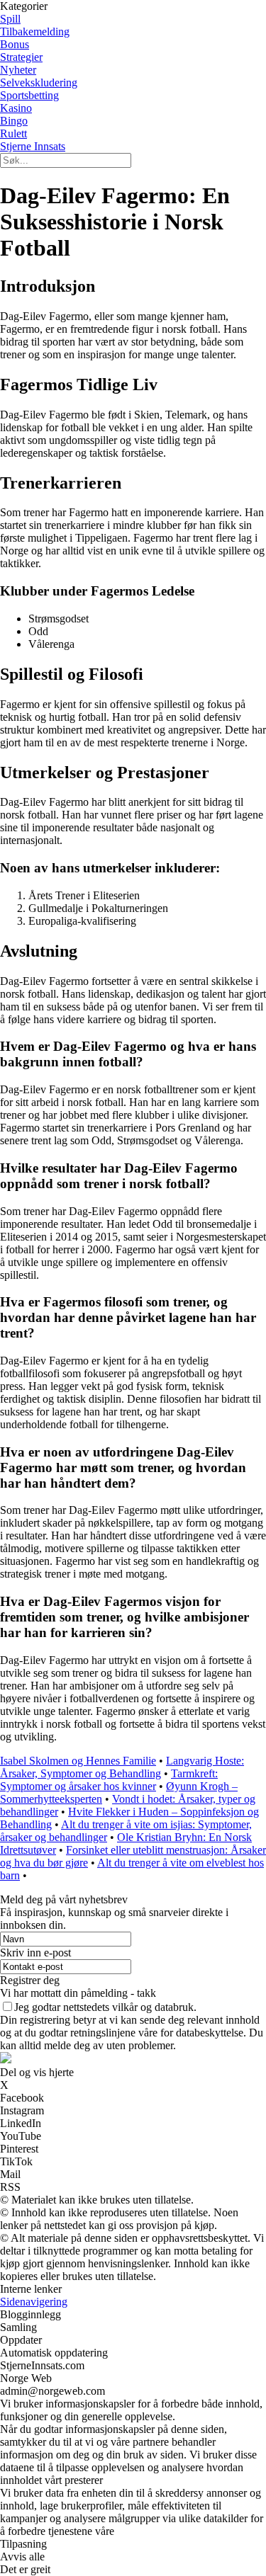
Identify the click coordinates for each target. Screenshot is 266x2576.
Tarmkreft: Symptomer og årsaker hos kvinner (109, 1780)
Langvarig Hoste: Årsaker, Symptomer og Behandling (122, 1767)
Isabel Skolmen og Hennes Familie (78, 1761)
